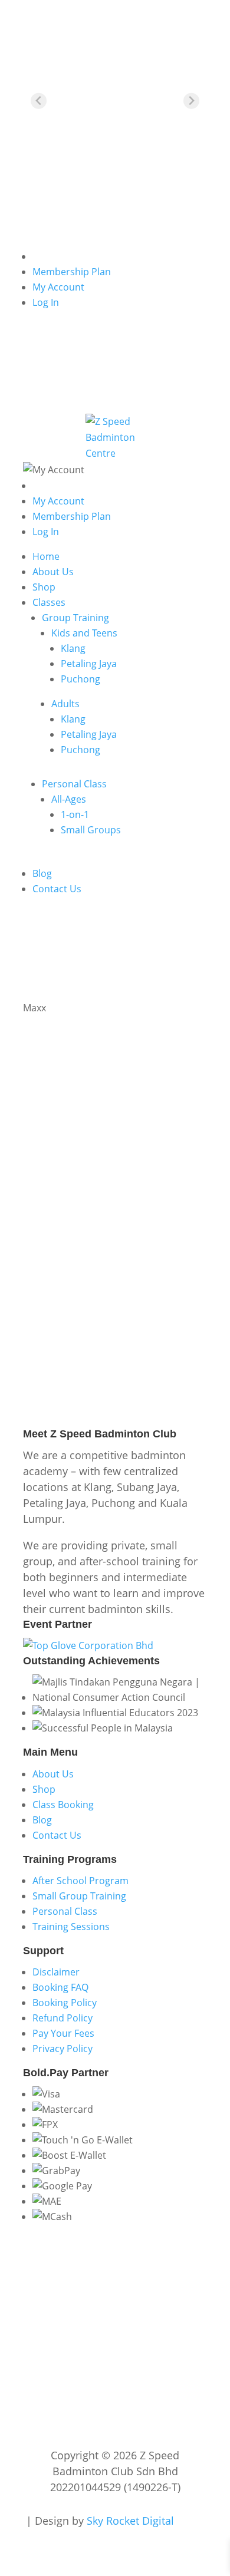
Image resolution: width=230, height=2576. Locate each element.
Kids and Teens (84, 633)
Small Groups (91, 830)
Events (109, 1206)
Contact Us (57, 889)
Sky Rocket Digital (130, 2521)
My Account (58, 287)
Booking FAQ (60, 1987)
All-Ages (69, 799)
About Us (53, 572)
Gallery (139, 1206)
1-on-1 (75, 814)
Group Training (75, 618)
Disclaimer (56, 1972)
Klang (73, 648)
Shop (44, 587)
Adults (65, 704)
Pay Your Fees (63, 2033)
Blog (42, 873)
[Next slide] (191, 101)
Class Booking (63, 1805)
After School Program (80, 1881)
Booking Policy (65, 2003)
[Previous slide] (39, 101)
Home (46, 556)
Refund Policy (63, 2018)
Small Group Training (79, 1896)
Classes (49, 602)
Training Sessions (71, 1927)
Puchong (80, 679)
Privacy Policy (63, 2049)
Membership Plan (72, 272)
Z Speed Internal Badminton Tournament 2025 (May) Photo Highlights (102, 1179)
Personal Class (74, 784)
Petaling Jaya (89, 664)
